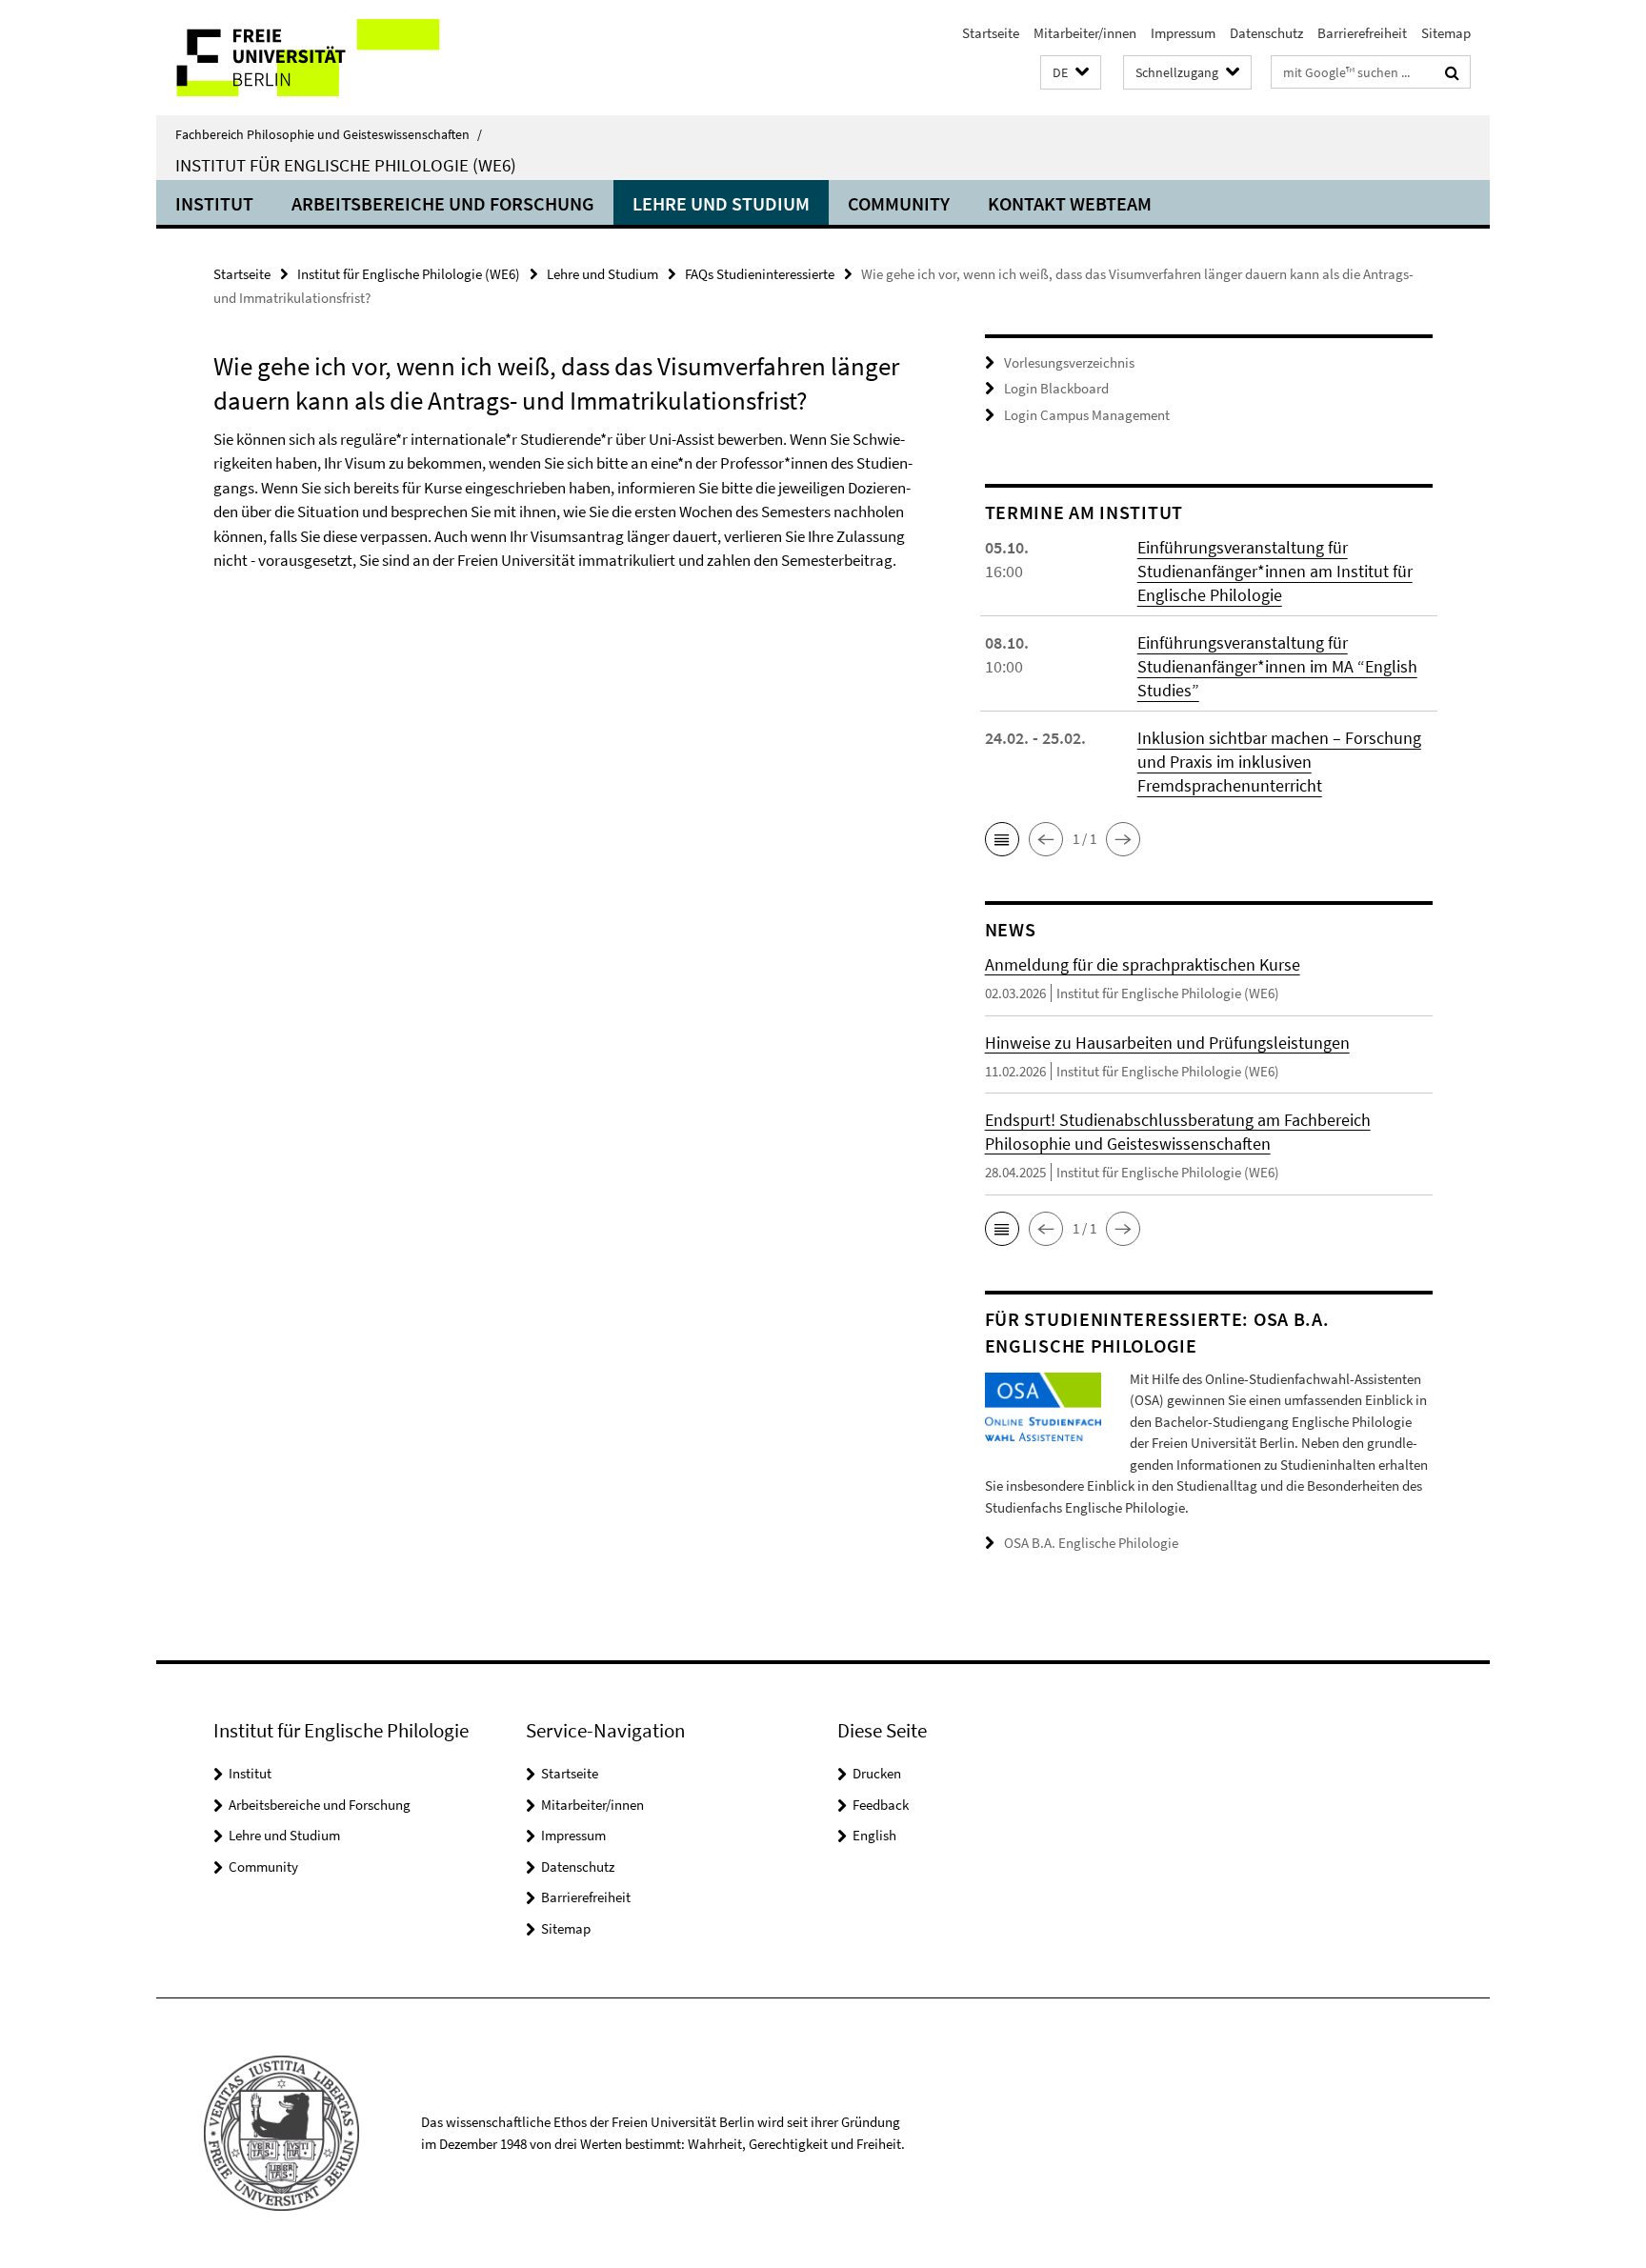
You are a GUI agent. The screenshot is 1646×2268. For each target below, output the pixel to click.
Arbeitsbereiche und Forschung (443, 203)
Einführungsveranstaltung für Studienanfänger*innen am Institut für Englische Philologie (1275, 571)
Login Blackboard (1056, 388)
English (874, 1835)
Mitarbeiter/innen (1085, 33)
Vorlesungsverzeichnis (1069, 362)
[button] (1071, 73)
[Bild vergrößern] (1043, 1405)
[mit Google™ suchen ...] (1452, 72)
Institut (214, 203)
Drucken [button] (877, 1773)
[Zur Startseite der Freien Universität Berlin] (316, 58)
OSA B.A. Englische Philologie (1091, 1543)
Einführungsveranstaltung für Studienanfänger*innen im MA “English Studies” (1277, 666)
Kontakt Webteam (1070, 203)
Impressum (1183, 33)
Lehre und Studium (721, 203)
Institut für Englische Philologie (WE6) (346, 165)
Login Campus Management (1087, 415)
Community (899, 203)
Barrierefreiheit (1362, 33)
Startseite (991, 33)
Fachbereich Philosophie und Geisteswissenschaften (329, 134)
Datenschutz (1266, 33)
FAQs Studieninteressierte (760, 274)
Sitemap (1446, 33)
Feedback (881, 1805)
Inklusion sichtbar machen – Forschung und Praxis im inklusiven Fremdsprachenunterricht (1279, 762)
